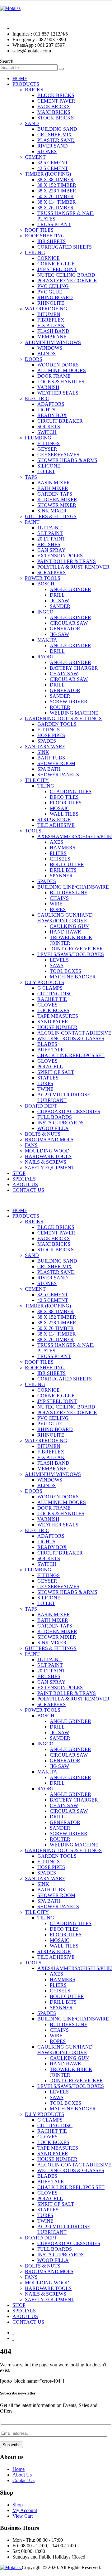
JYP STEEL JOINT (57, 269)
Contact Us (23, 2480)
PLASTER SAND (56, 140)
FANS (31, 1145)
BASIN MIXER (54, 483)
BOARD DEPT (41, 1106)
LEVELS (59, 960)
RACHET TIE (52, 999)
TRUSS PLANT (54, 224)
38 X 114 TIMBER (57, 202)
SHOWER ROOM (56, 763)
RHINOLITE (51, 303)
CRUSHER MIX (55, 135)
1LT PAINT (49, 528)
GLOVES (47, 1005)
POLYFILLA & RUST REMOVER (73, 567)
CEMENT (35, 157)
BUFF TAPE (51, 1050)
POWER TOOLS (43, 578)
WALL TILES (64, 814)
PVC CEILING (53, 286)
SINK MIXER (52, 511)
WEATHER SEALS (58, 393)
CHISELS (60, 859)
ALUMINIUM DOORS (62, 370)
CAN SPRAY (51, 550)
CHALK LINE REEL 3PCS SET (71, 1055)
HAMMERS (63, 848)
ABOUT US (25, 1184)
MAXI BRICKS (54, 112)
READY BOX (52, 415)
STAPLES (48, 1078)
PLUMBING (38, 438)
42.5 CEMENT (53, 168)
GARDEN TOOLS (57, 724)
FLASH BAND (53, 331)
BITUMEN (49, 314)
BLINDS (47, 354)
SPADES (47, 741)
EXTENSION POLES (60, 556)
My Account (25, 2510)
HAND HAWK (66, 932)
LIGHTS (46, 410)
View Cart (23, 2516)
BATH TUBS (51, 758)
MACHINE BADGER (73, 977)
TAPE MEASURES (58, 1016)
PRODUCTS (26, 84)
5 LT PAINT (50, 533)
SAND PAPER (53, 1022)
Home (19, 2469)
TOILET (46, 471)
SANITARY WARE (45, 747)
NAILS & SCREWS (46, 1162)
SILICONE (49, 466)
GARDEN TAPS (55, 494)
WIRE (56, 904)
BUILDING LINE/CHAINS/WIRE (73, 887)
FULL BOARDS (55, 1117)
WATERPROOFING (46, 309)
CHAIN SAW (64, 674)
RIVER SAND (53, 146)
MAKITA (47, 640)
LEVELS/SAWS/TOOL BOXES (71, 954)
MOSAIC (60, 808)
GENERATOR (65, 629)
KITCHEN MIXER (57, 500)
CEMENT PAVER (56, 101)
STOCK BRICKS (56, 118)
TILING (46, 786)
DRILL (57, 595)
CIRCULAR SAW (69, 623)
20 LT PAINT (51, 539)
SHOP (19, 1173)
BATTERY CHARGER (74, 668)
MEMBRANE (52, 337)
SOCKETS (49, 427)
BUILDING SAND (57, 129)
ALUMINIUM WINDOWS (53, 342)
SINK (43, 752)
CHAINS (59, 898)
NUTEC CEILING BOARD (66, 275)
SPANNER (61, 876)
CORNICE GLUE (56, 264)
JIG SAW (59, 601)
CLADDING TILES (71, 791)
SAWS (57, 965)
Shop (18, 2505)
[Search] (61, 69)
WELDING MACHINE (74, 713)
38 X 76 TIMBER (56, 208)
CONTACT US (28, 1190)
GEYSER (47, 449)
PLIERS (58, 853)
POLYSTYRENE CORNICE (67, 281)
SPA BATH (49, 769)
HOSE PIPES (51, 735)
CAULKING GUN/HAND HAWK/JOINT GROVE (65, 918)
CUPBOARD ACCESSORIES (69, 1111)
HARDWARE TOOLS (48, 1156)
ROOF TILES (39, 230)
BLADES (47, 1044)
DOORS (34, 359)
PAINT (32, 522)
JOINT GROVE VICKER (76, 949)
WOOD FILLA (53, 1128)
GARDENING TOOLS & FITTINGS (63, 718)
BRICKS (34, 90)
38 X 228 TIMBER (57, 191)
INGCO (45, 612)
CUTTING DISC (55, 994)
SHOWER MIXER (57, 505)
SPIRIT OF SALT (56, 1072)
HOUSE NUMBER (57, 1027)
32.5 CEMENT (53, 163)
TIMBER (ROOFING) (48, 174)
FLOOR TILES (66, 803)
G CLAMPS (50, 988)
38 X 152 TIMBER (57, 185)
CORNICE (49, 258)
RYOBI (45, 657)
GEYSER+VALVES (58, 455)
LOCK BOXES (53, 1010)
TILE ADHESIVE (56, 825)
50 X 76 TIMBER (56, 196)
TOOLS (33, 831)
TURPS (45, 1083)
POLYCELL (50, 1067)
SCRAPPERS (51, 572)
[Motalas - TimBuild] (10, 8)
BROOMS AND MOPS (49, 1140)
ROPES (58, 909)
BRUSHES (49, 544)
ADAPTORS (51, 404)
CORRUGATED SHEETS (65, 247)
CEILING (35, 252)
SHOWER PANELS (58, 775)
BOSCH (46, 584)
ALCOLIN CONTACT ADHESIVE (74, 1033)
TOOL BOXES (65, 971)
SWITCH (47, 432)
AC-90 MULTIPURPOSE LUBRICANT (64, 1097)
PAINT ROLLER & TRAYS (67, 561)
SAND (32, 123)
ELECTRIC (37, 398)
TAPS (31, 477)
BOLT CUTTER (67, 864)
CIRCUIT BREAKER (60, 421)
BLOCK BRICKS (56, 95)
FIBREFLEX (51, 320)
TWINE (45, 1089)
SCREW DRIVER (69, 702)
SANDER (60, 606)
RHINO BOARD (55, 297)
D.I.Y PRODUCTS (44, 982)
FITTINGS (49, 443)
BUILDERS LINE (69, 893)
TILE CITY (37, 780)
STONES (47, 151)
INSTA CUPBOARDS (61, 1123)
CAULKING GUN (69, 926)
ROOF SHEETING (45, 236)
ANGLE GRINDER (70, 589)
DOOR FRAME (54, 376)
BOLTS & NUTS (43, 1134)
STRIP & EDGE (54, 820)
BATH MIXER (53, 488)
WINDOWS (50, 348)
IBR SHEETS (51, 241)
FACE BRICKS (54, 107)
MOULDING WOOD (47, 1151)
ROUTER (60, 707)
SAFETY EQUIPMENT (50, 1168)
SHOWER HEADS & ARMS (67, 460)
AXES (56, 842)
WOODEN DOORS (58, 365)
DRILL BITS (63, 870)
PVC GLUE (50, 292)
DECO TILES (64, 797)
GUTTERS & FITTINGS (51, 516)
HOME (20, 78)
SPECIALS (24, 1179)
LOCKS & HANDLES (61, 382)
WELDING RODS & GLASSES (71, 1038)
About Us (22, 2475)
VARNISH (48, 387)
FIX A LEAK (51, 325)
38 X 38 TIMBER (56, 179)
